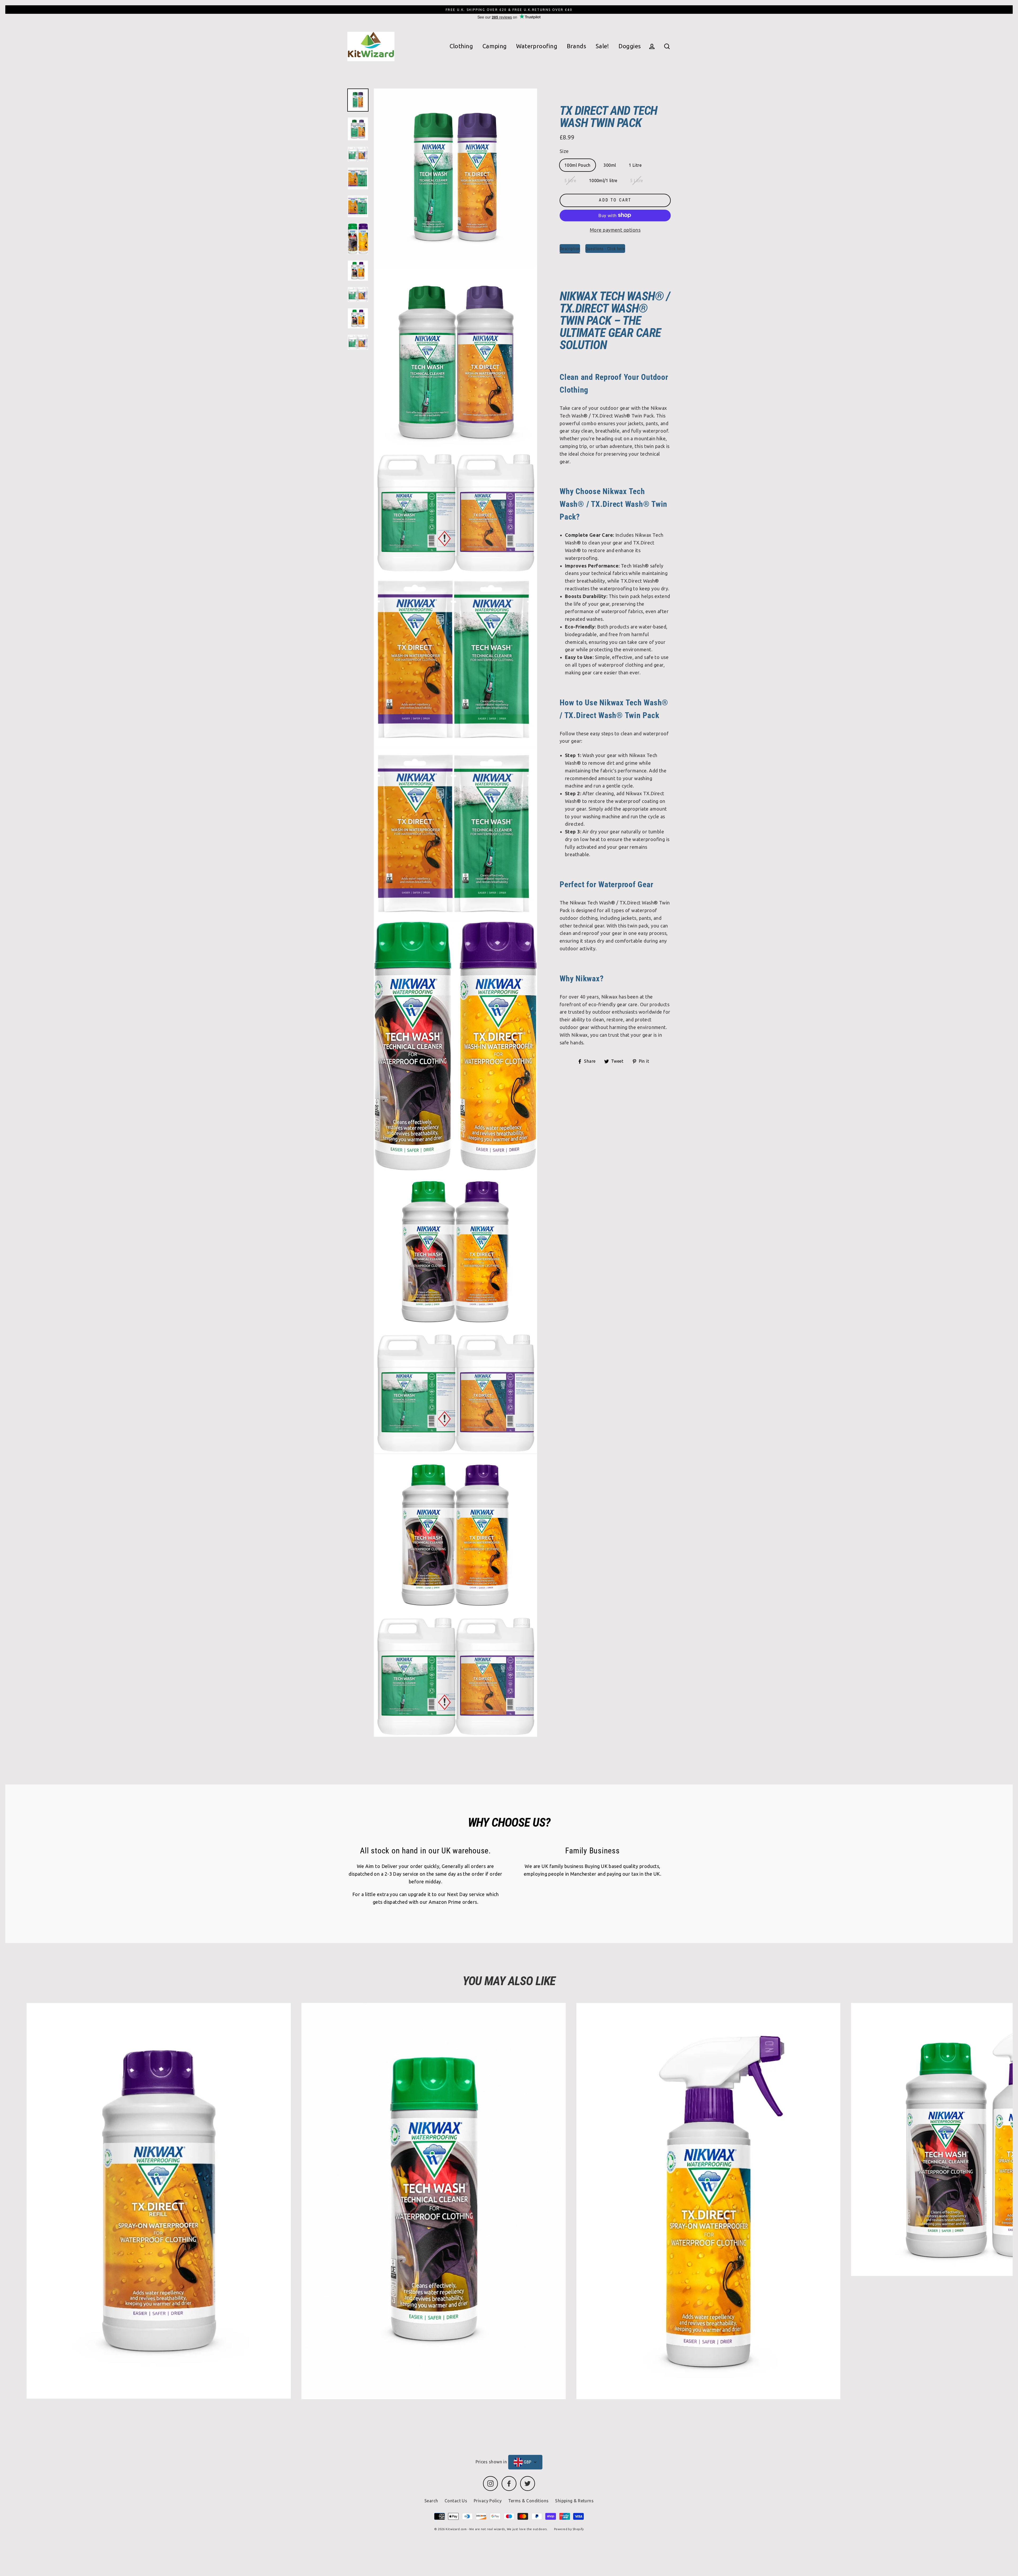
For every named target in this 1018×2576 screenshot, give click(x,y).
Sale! (602, 46)
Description (570, 249)
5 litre (570, 181)
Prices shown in (491, 2462)
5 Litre (637, 181)
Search (431, 2501)
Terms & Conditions (528, 2501)
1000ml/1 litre (603, 181)
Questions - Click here (605, 249)
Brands (577, 46)
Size (564, 151)
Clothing (461, 46)
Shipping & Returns (574, 2501)
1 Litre (635, 165)
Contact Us (456, 2501)
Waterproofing (537, 46)
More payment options (615, 230)
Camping (495, 46)
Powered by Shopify (569, 2529)
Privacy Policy (488, 2501)
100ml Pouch (578, 165)
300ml (610, 165)
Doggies (630, 46)
